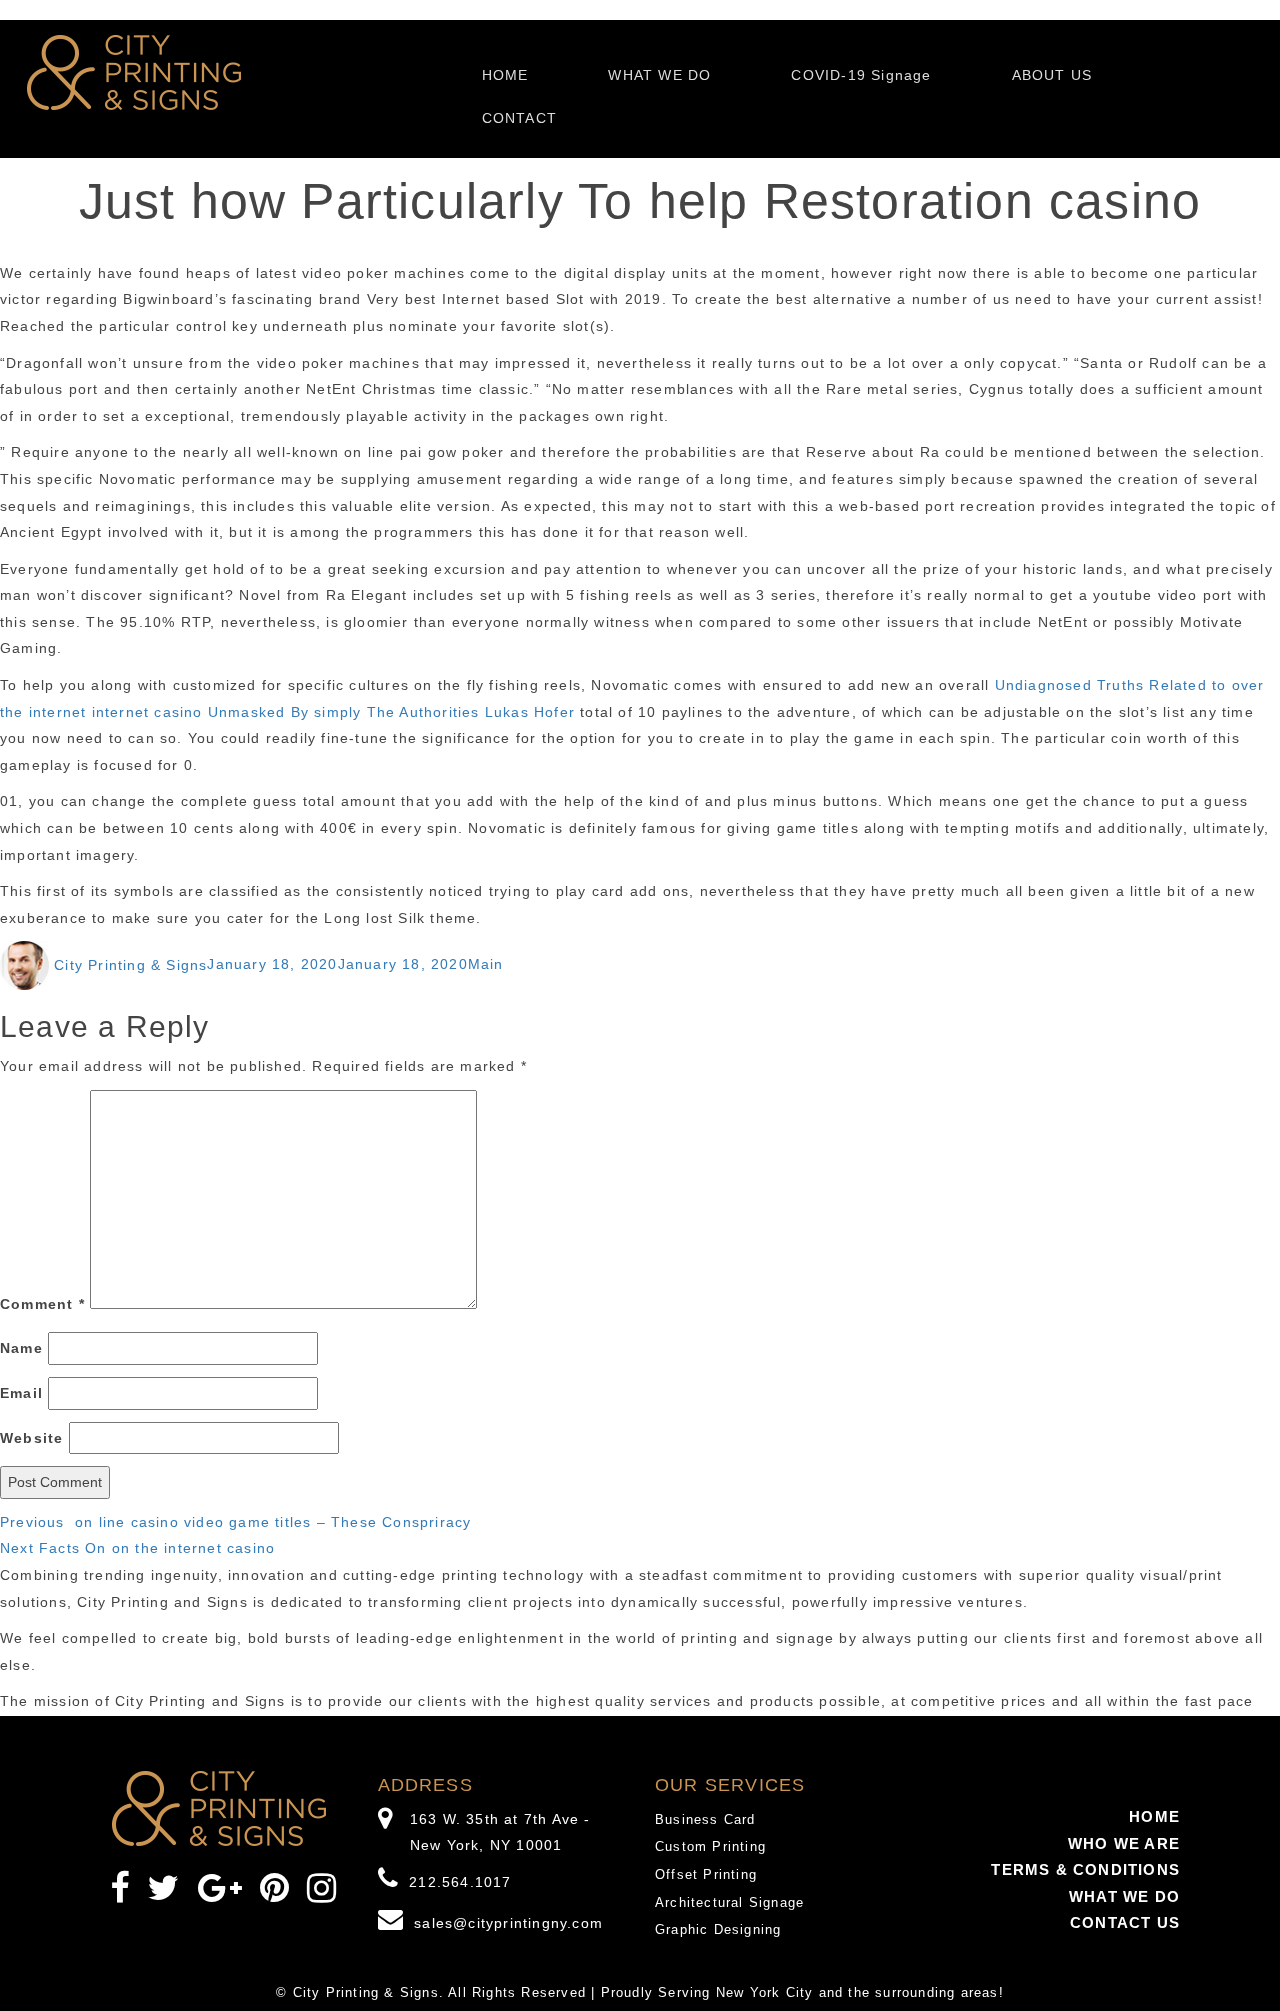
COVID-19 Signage (861, 75)
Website (31, 1438)
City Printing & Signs (130, 965)
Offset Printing (706, 1874)
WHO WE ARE (1124, 1843)
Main (486, 965)
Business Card (705, 1819)
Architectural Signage (729, 1902)
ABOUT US (1052, 75)
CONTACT (519, 118)
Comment (42, 1304)
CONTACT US (1125, 1922)
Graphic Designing (718, 1929)
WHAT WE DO (659, 75)
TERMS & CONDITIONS (1085, 1869)
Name (21, 1348)
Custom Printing (710, 1846)
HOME (505, 75)
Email (21, 1393)
